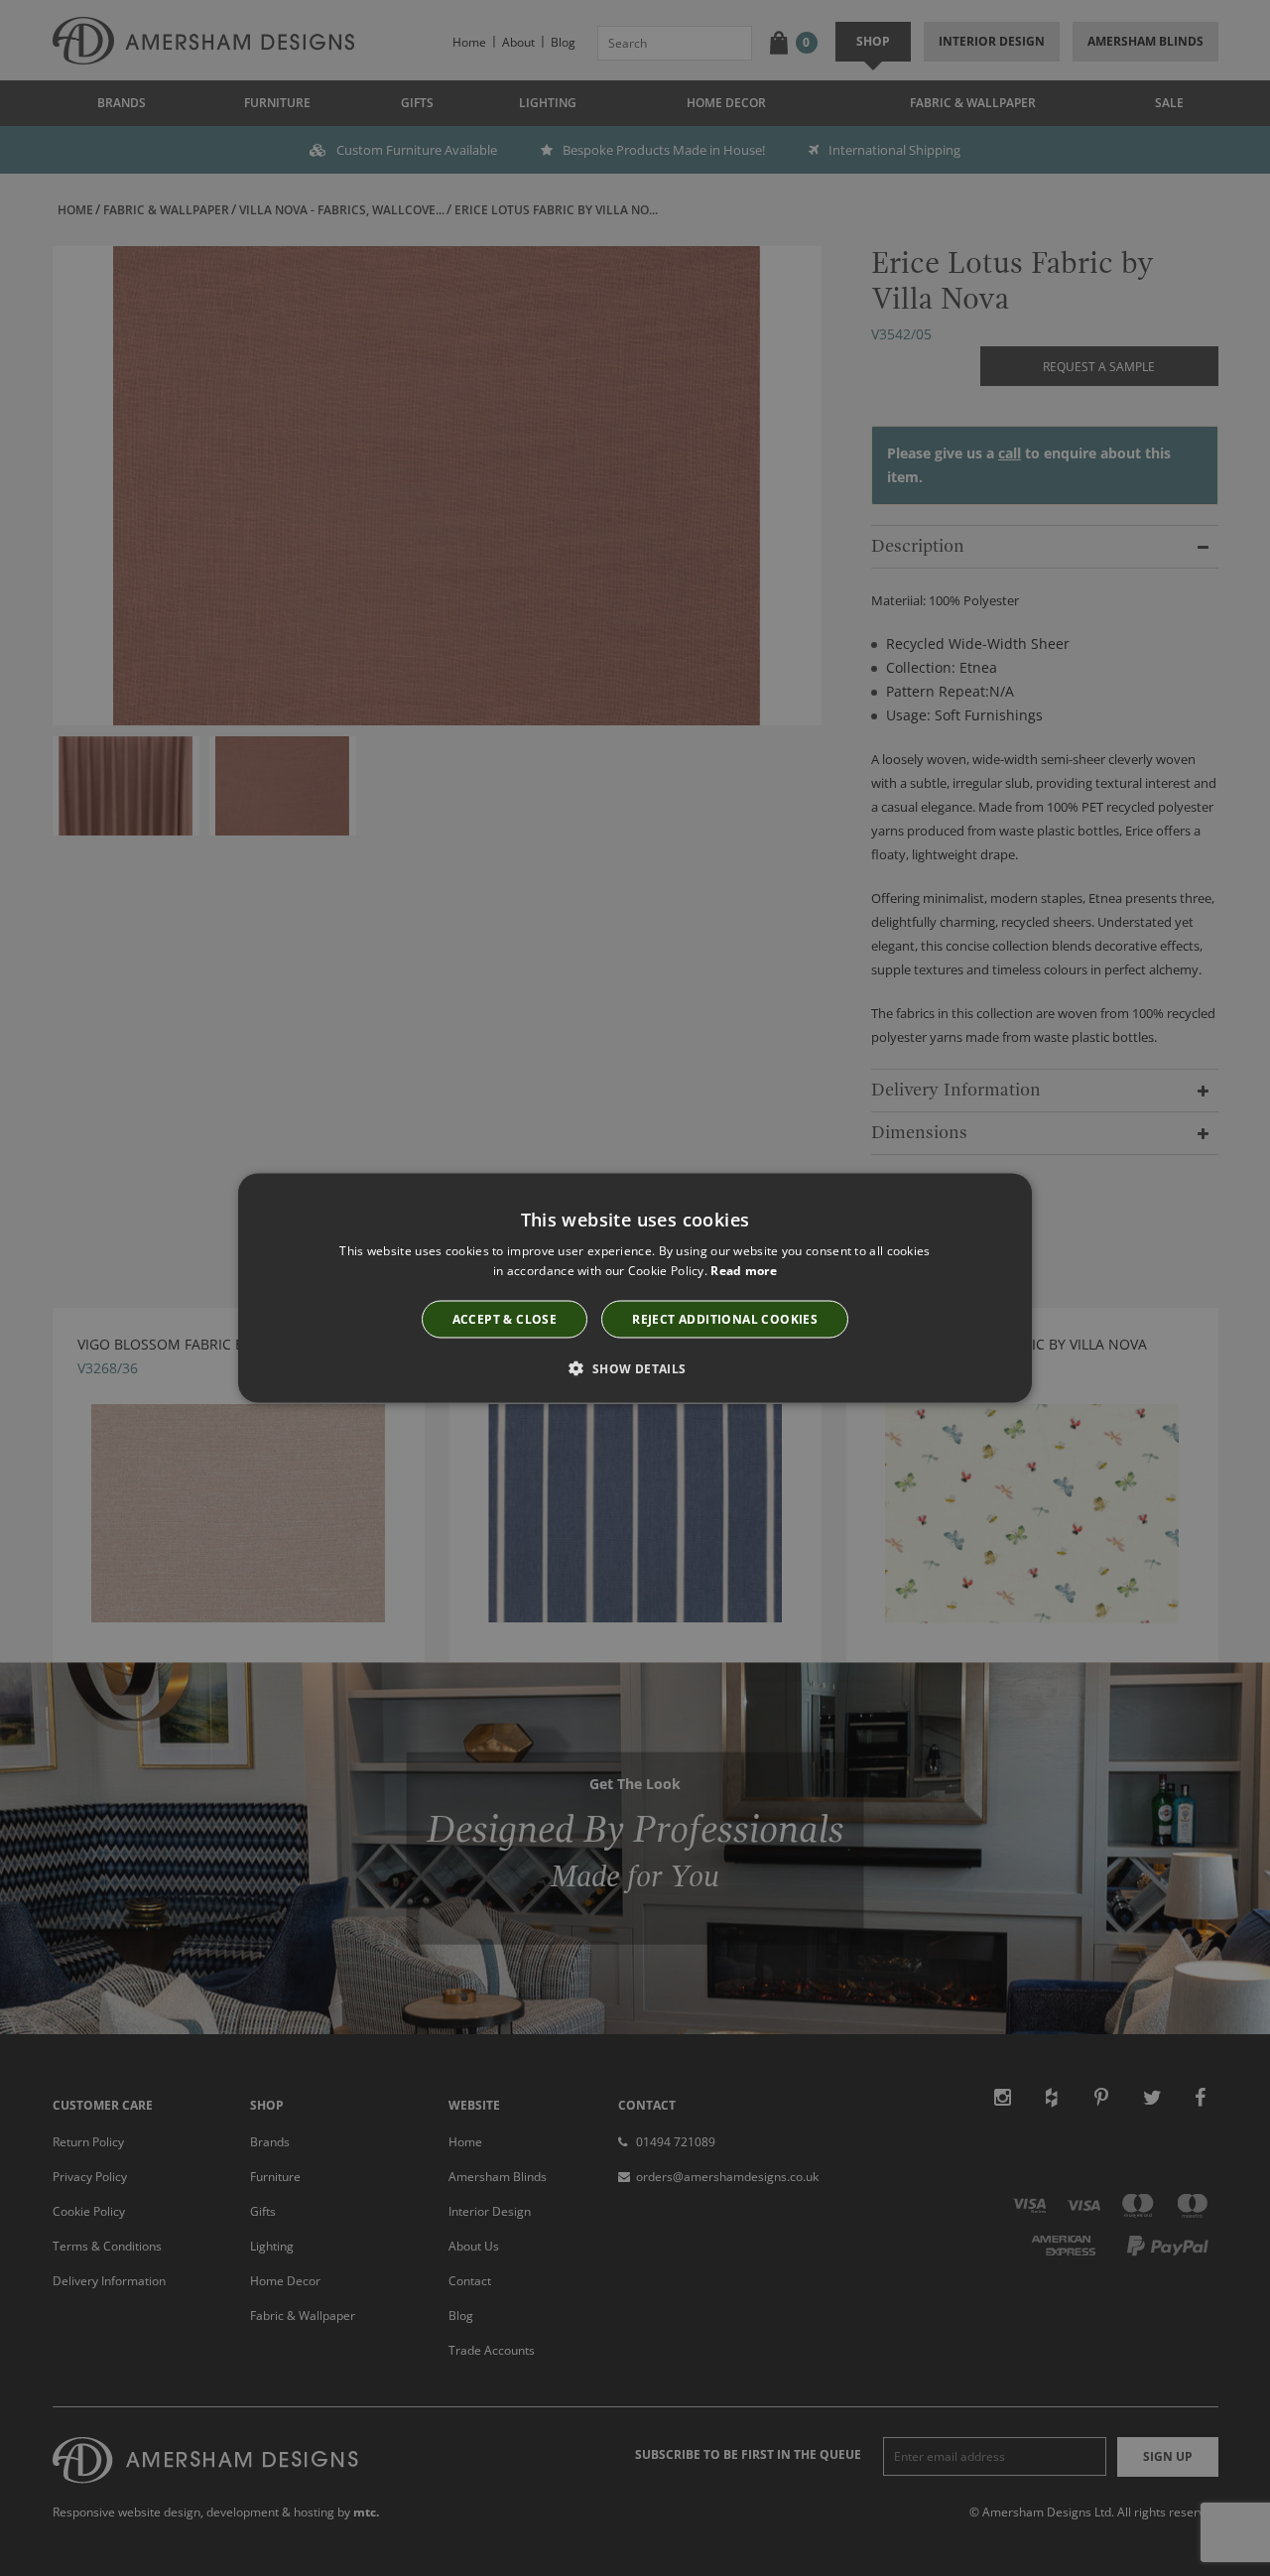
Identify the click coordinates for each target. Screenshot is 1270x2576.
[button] (635, 1367)
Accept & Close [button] (505, 1318)
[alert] (635, 1288)
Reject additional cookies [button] (725, 1318)
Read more (744, 1271)
